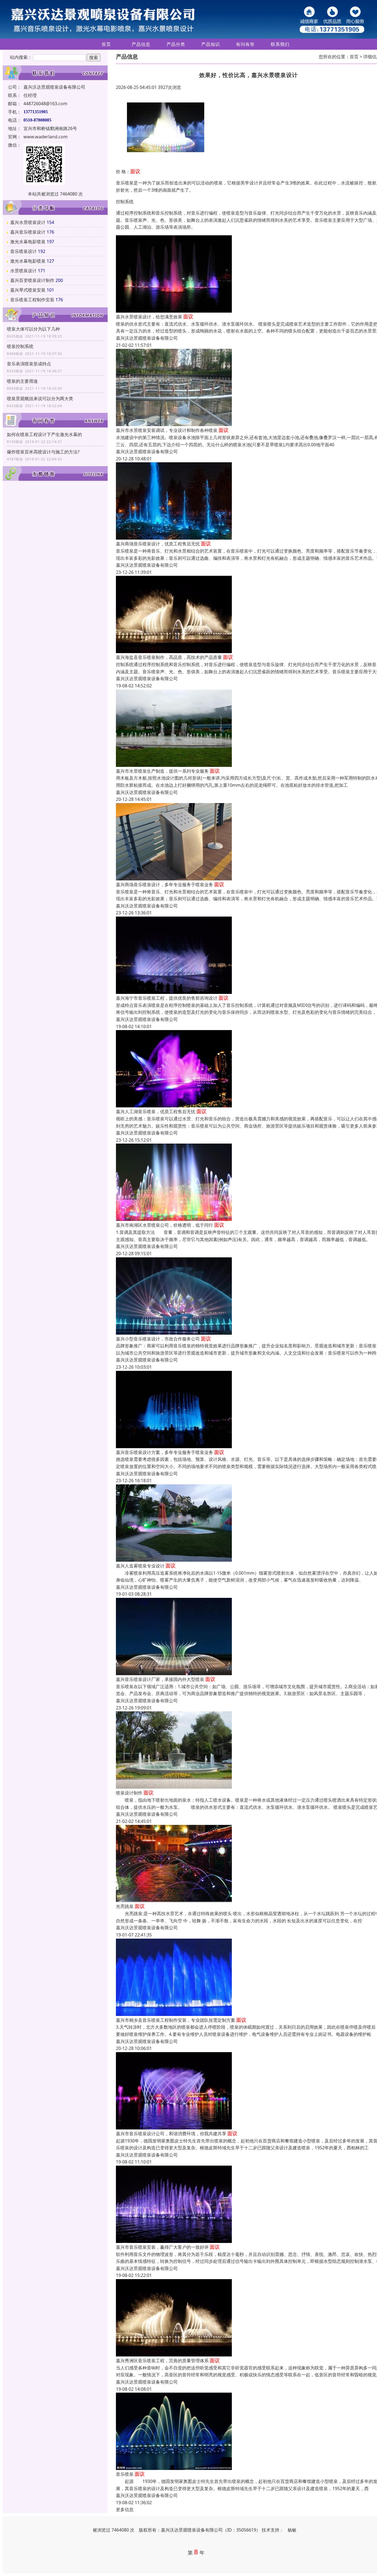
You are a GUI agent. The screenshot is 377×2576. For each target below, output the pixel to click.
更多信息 (125, 2509)
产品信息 (141, 44)
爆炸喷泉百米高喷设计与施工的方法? (43, 452)
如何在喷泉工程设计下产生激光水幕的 (44, 434)
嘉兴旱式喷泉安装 (28, 290)
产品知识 (211, 44)
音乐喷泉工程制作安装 (32, 300)
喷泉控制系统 (20, 346)
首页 (106, 44)
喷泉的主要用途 (22, 381)
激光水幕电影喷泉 (28, 242)
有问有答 (245, 44)
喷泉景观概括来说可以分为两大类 (40, 398)
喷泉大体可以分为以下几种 (33, 329)
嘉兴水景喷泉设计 (28, 222)
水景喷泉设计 (23, 271)
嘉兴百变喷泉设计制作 (32, 280)
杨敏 (292, 2530)
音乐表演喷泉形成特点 (29, 364)
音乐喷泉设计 (23, 251)
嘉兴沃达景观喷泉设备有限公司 (147, 338)
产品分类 (176, 44)
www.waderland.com (46, 137)
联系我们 (280, 44)
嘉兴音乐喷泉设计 (28, 232)
